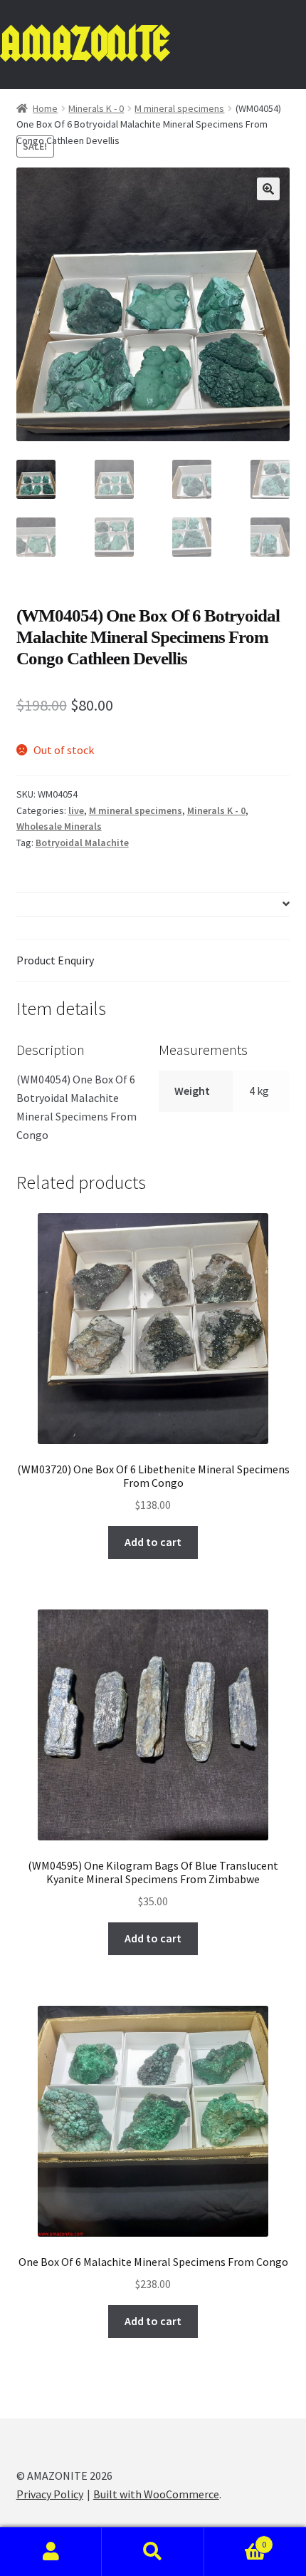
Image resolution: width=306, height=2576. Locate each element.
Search (153, 2552)
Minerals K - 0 (96, 108)
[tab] (153, 905)
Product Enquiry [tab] (55, 960)
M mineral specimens (179, 108)
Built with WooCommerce (156, 2494)
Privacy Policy (50, 2494)
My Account (51, 2552)
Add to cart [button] (153, 1542)
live (76, 810)
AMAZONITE (84, 44)
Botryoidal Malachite (82, 843)
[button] (268, 189)
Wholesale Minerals (59, 826)
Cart (236, 2539)
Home (45, 108)
